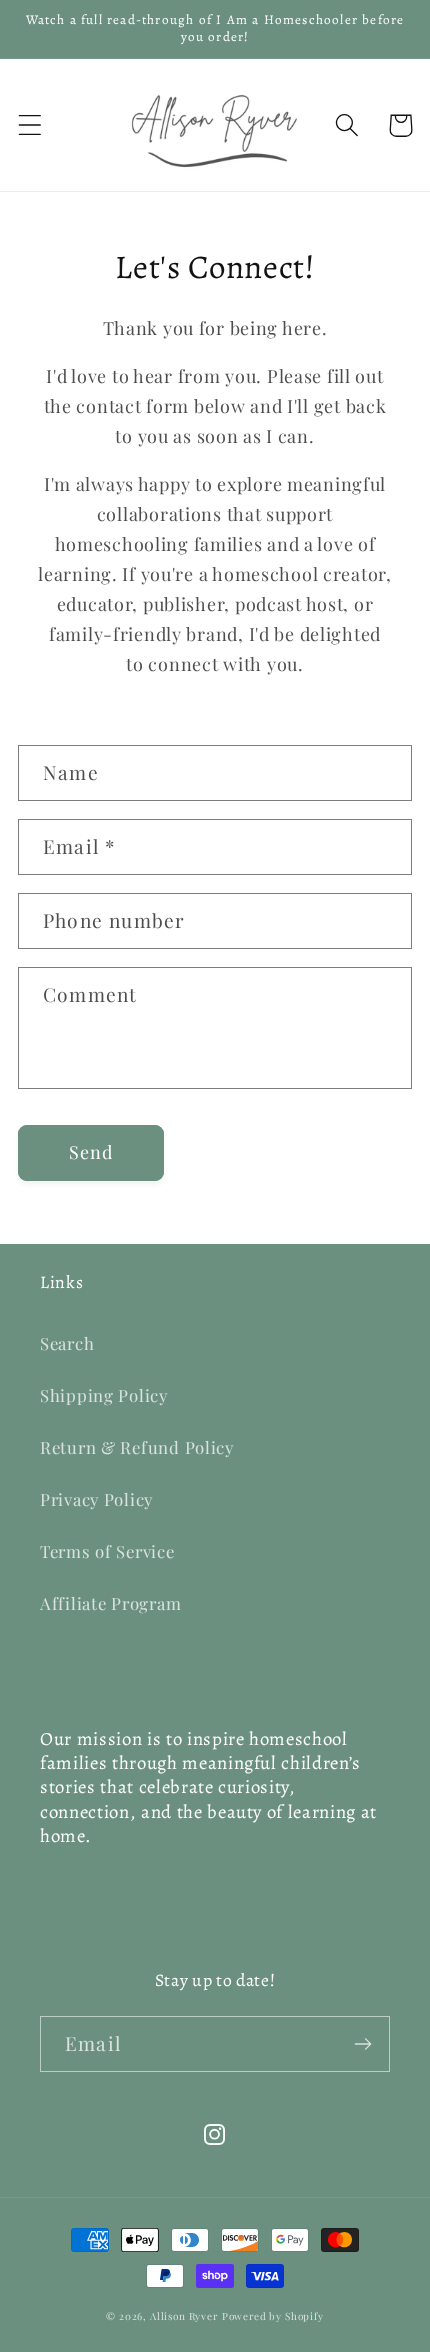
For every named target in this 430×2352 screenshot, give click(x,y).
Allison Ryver (184, 2316)
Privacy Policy (96, 1499)
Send (91, 1152)
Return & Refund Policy (137, 1447)
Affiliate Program (110, 1603)
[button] (30, 125)
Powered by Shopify (273, 2316)
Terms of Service (107, 1551)
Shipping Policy (104, 1395)
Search (67, 1343)
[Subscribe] (362, 2044)
